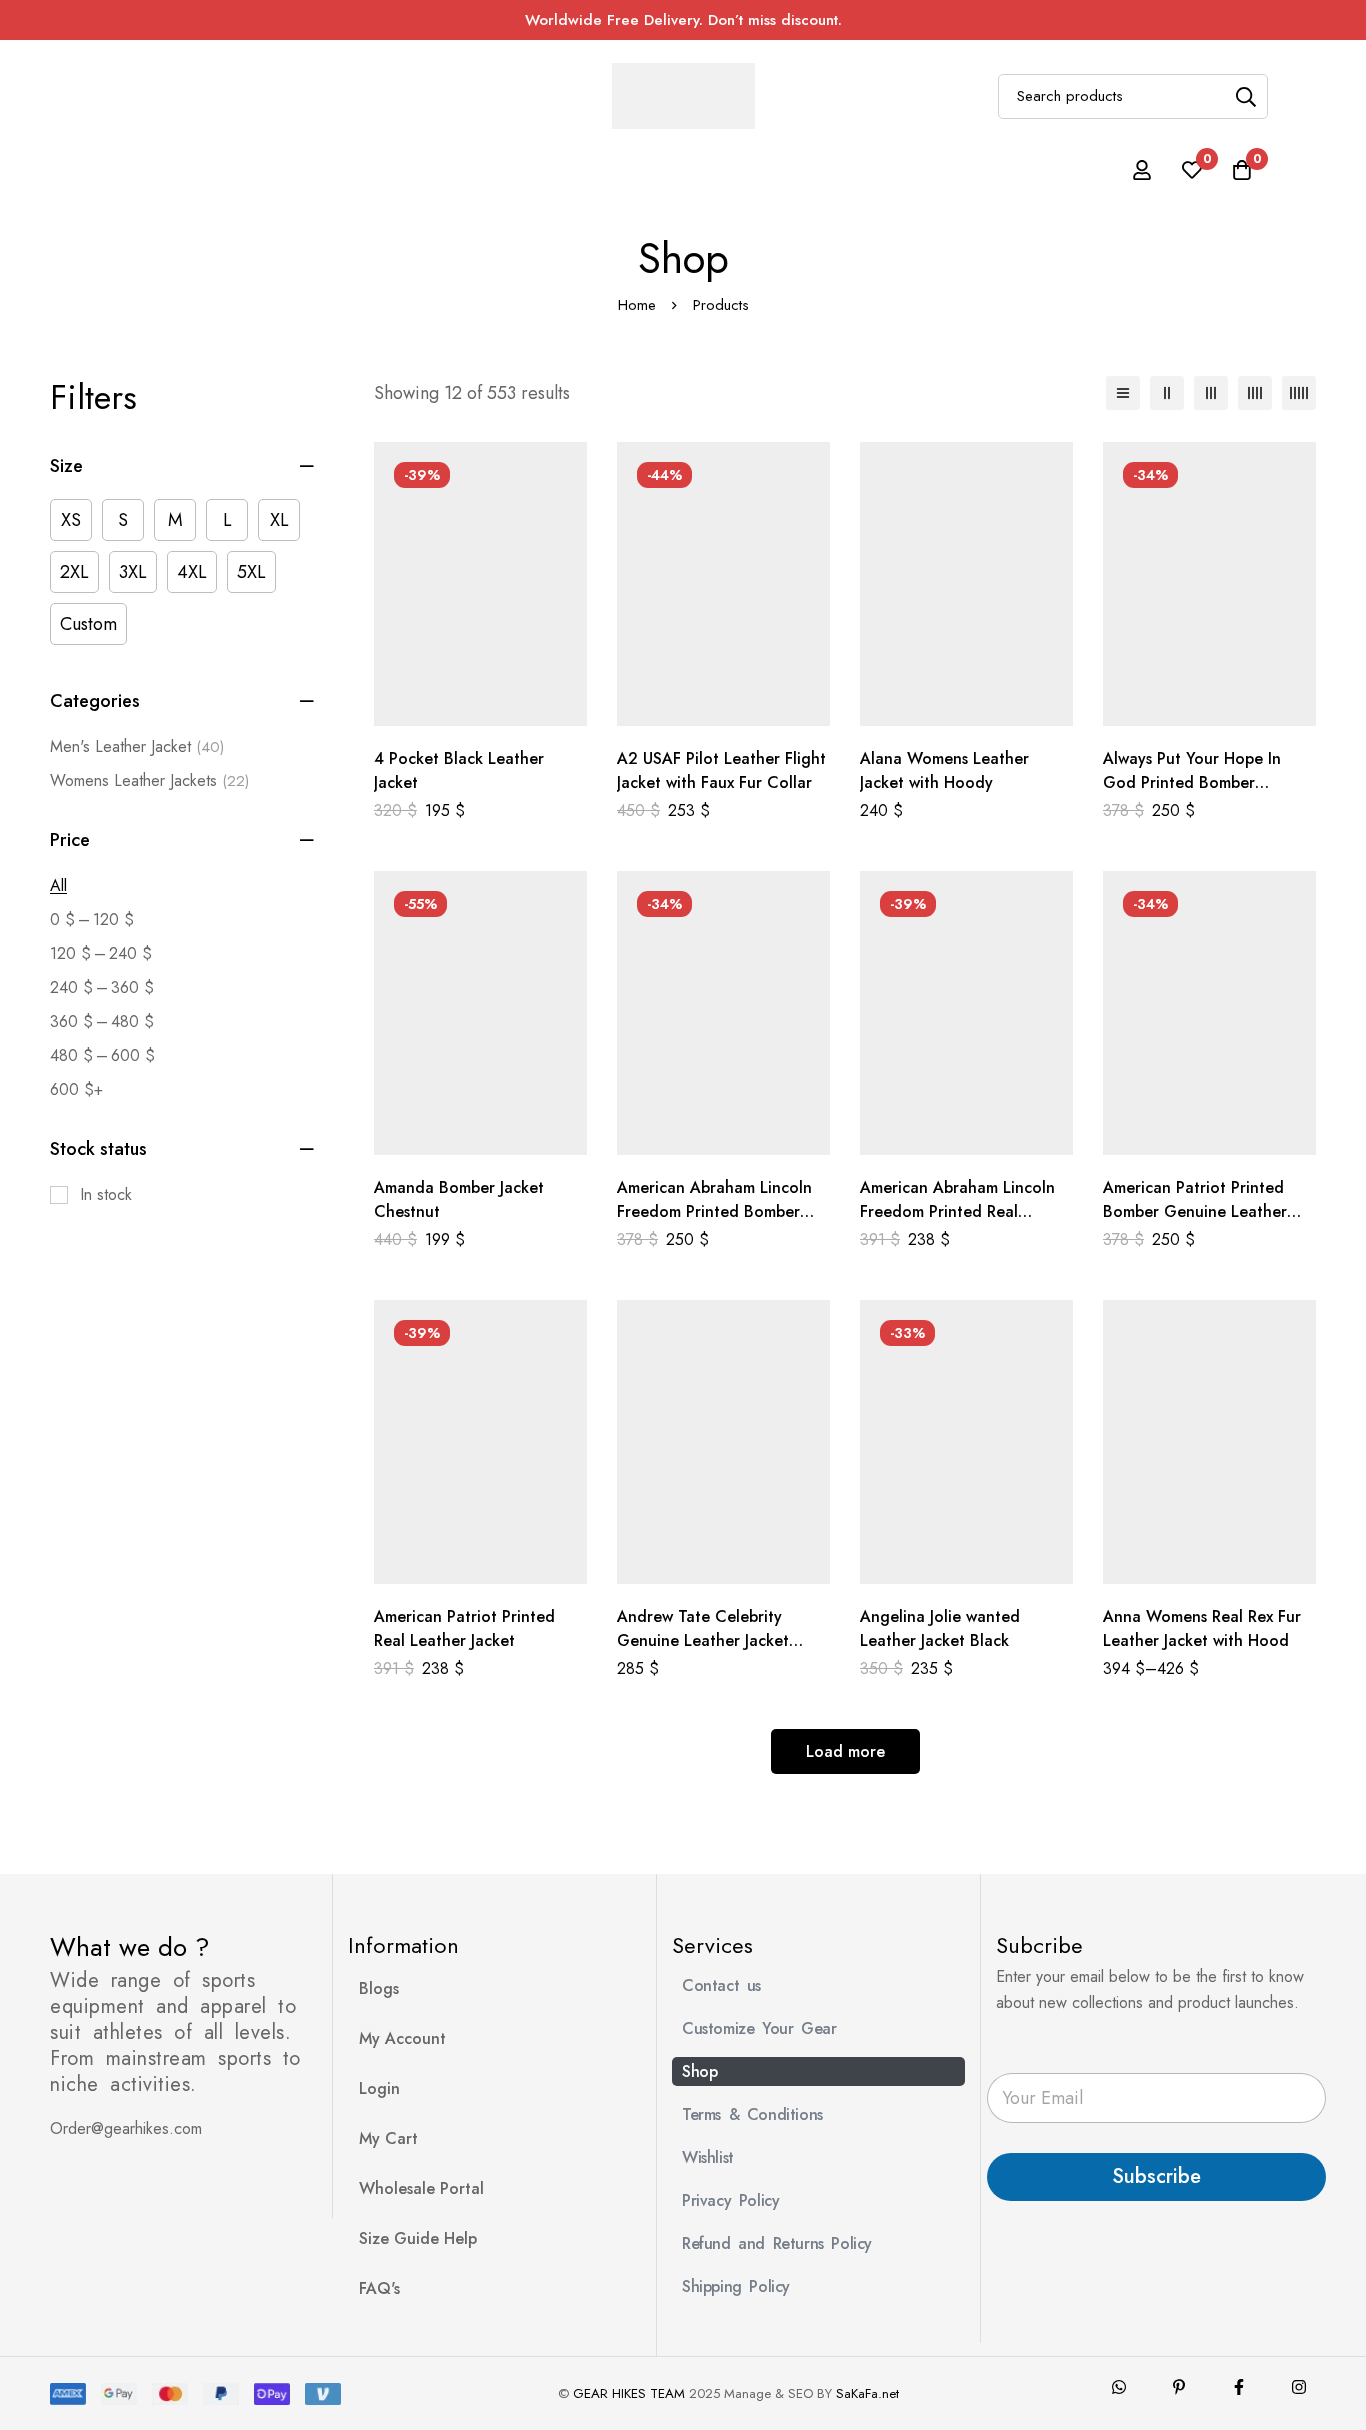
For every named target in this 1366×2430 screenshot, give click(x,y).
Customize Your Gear (759, 2028)
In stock (106, 1194)
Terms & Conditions (752, 2114)
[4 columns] (1255, 393)
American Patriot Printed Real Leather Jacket (464, 1628)
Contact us (721, 1985)
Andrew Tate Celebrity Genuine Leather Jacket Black (703, 1640)
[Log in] (1142, 170)
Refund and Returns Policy (777, 2243)
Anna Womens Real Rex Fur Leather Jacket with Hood (1202, 1628)
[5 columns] (1299, 393)
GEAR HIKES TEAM (629, 2393)
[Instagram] (1299, 2387)
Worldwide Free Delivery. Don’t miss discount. (683, 20)
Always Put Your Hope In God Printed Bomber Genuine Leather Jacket (1192, 782)
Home (637, 305)
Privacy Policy (730, 2200)
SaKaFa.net (867, 2393)
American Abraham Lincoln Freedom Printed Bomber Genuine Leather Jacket (714, 1211)
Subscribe (1156, 2176)
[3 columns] (1211, 393)
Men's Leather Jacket (137, 746)
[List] (1123, 393)
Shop (699, 2071)
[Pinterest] (1179, 2387)
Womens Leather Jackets (149, 780)
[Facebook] (1239, 2387)
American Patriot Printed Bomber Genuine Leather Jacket (1195, 1211)
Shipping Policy (736, 2286)
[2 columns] (1167, 393)
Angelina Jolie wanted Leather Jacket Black (940, 1628)
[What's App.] (1119, 2387)
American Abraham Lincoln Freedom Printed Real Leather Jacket (957, 1211)
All (58, 885)
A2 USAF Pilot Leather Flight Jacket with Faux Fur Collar (721, 770)
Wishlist (708, 2157)
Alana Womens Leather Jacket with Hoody (944, 770)
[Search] (1245, 96)
